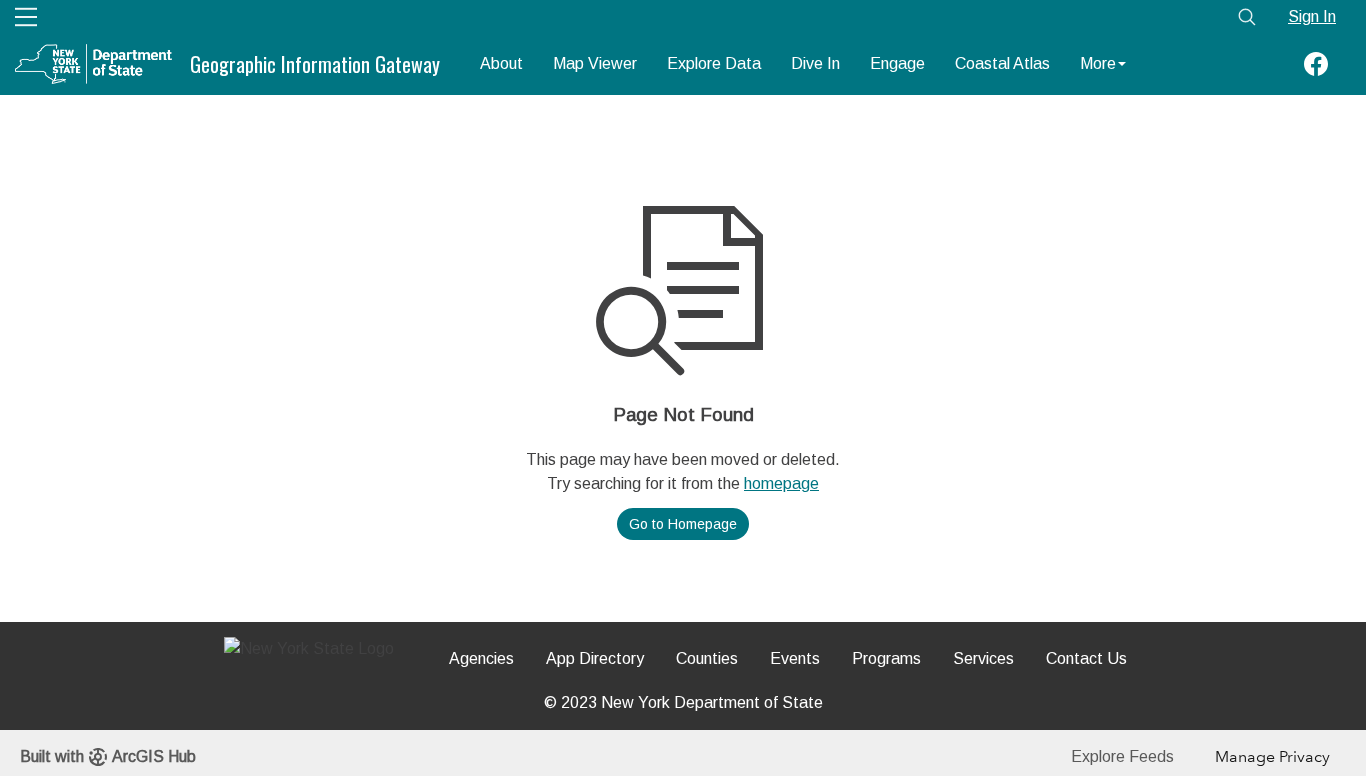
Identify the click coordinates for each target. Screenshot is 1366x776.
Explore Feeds (1122, 756)
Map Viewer (595, 63)
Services (983, 658)
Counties (707, 658)
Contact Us (1086, 658)
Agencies (481, 658)
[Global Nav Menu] (26, 17)
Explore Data (714, 63)
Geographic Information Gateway (315, 64)
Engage (897, 63)
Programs (886, 658)
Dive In (815, 63)
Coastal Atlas (1002, 63)
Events (795, 658)
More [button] (1098, 63)
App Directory (595, 658)
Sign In (1312, 16)
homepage (781, 483)
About (501, 63)
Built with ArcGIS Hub (108, 756)
